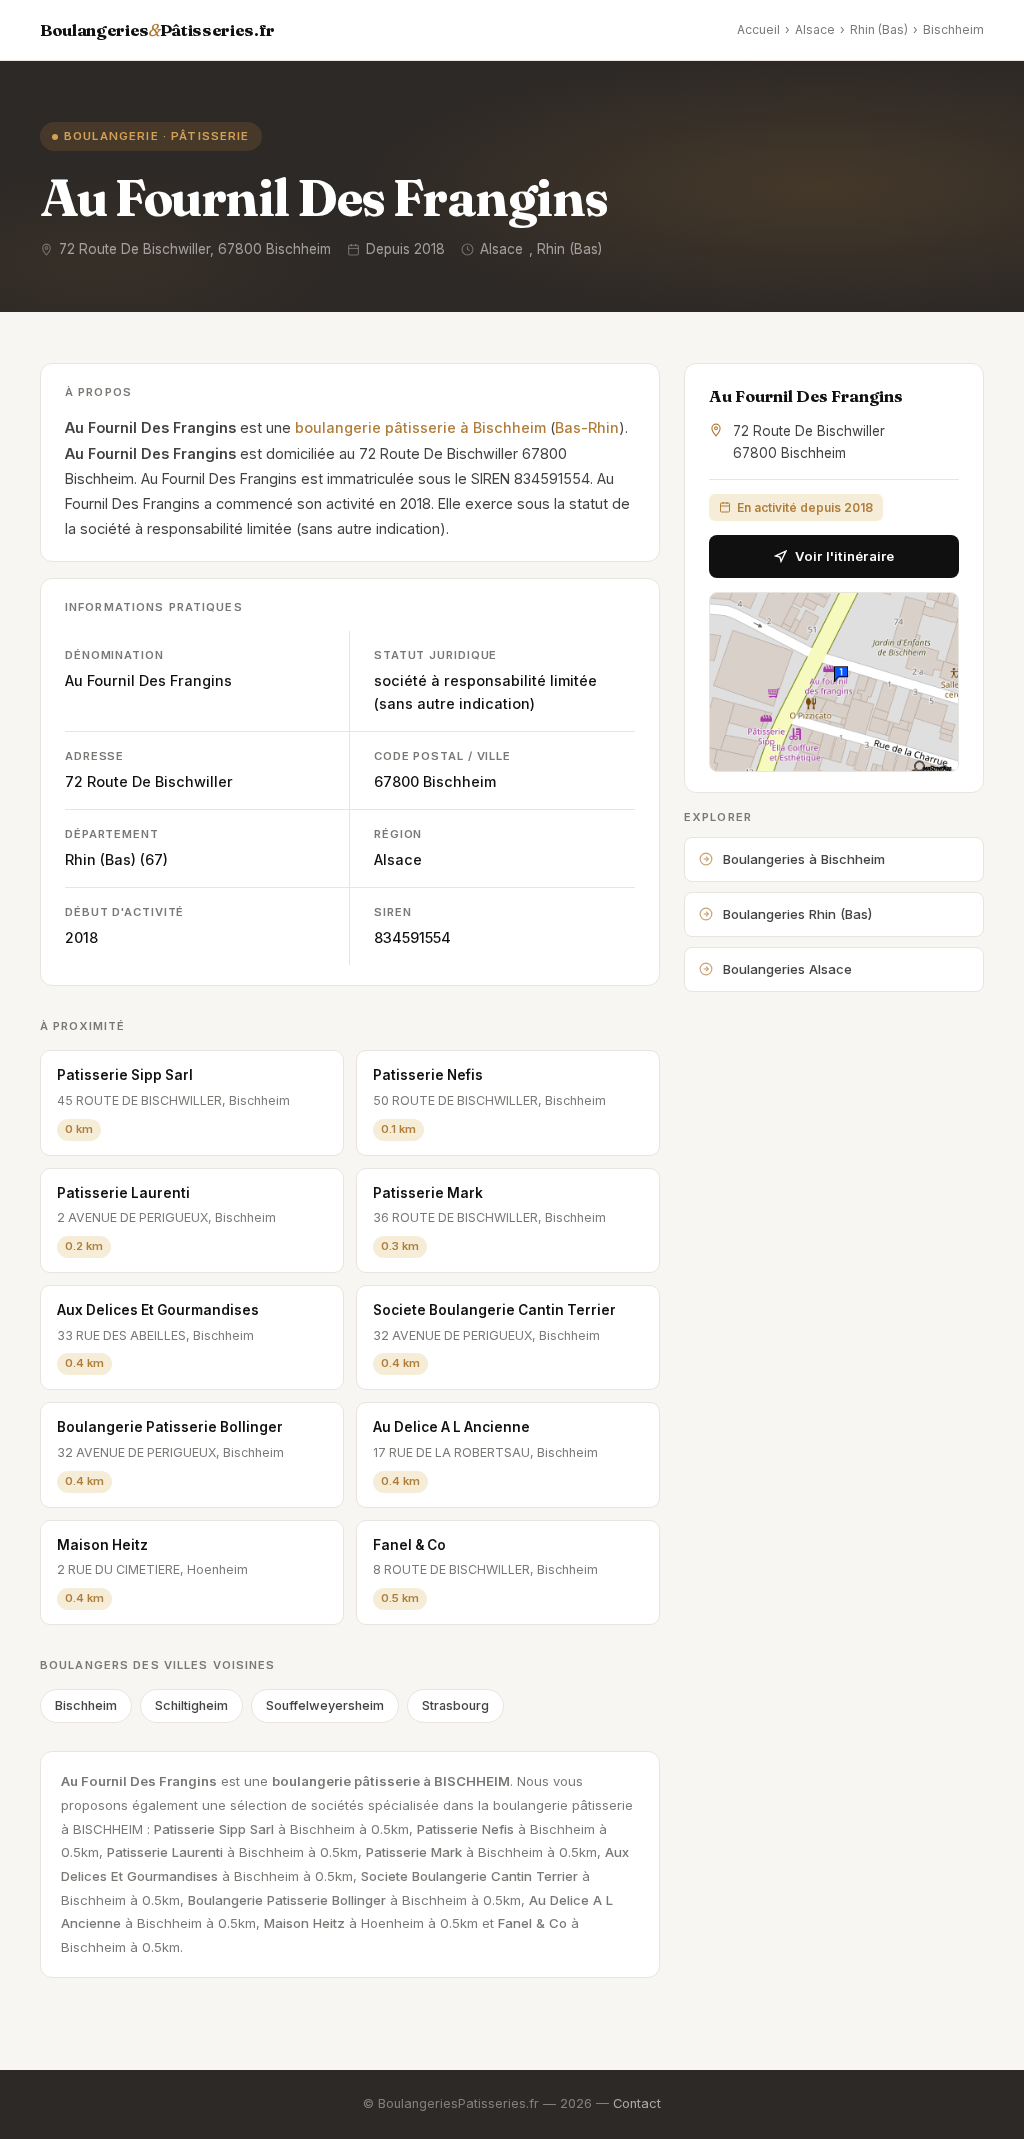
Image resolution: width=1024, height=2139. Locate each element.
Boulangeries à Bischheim (804, 859)
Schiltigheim (191, 1705)
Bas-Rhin (587, 427)
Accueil (758, 29)
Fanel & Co (409, 1545)
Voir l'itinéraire (844, 556)
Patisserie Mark (428, 1193)
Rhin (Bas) (879, 29)
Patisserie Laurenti (123, 1193)
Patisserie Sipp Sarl (125, 1075)
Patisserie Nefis (428, 1075)
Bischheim (953, 29)
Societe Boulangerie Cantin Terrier (494, 1310)
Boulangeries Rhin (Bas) (797, 914)
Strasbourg (455, 1705)
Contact (637, 2103)
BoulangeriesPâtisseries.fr (157, 30)
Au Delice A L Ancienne (451, 1427)
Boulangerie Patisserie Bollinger (170, 1427)
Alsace (815, 29)
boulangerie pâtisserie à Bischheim (420, 427)
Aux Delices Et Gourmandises (158, 1310)
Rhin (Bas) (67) (116, 859)
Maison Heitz (102, 1545)
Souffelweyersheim (325, 1705)
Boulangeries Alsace (787, 969)
